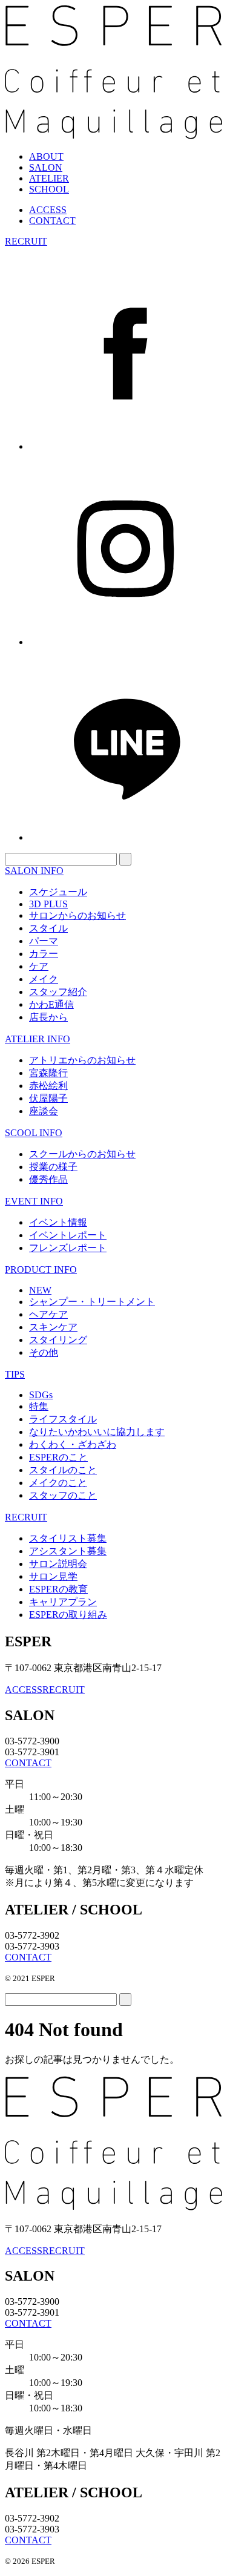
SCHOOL (49, 189)
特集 (39, 1406)
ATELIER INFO (38, 1039)
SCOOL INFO (34, 1133)
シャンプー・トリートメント (92, 1302)
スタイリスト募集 (68, 1538)
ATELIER (49, 178)
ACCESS (48, 210)
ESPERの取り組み (68, 1615)
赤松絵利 (48, 1086)
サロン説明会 (58, 1564)
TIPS (15, 1374)
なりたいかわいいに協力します (97, 1432)
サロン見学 (53, 1576)
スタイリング (58, 1340)
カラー (44, 954)
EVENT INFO (34, 1201)
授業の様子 (53, 1167)
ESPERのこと (58, 1457)
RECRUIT (26, 241)
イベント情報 (58, 1222)
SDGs (41, 1395)
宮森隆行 (48, 1073)
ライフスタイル (63, 1419)
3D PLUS (48, 904)
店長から (48, 1017)
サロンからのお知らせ (77, 915)
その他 (44, 1352)
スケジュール (58, 892)
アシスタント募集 (68, 1551)
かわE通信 (51, 1004)
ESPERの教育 (58, 1589)
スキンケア (53, 1327)
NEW (40, 1290)
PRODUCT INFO (41, 1270)
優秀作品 (48, 1179)
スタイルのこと (63, 1470)
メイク (44, 979)
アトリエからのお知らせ (82, 1060)
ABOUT (46, 156)
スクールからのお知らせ (82, 1154)
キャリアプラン (63, 1602)
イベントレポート (68, 1235)
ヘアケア (48, 1314)
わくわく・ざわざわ (73, 1444)
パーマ (44, 941)
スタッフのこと (63, 1495)
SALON (46, 167)
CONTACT (52, 221)
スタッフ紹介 (58, 992)
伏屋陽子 (48, 1098)
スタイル (48, 928)
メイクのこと (58, 1483)
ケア (39, 966)
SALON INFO (34, 871)
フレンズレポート (68, 1248)
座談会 (44, 1111)
